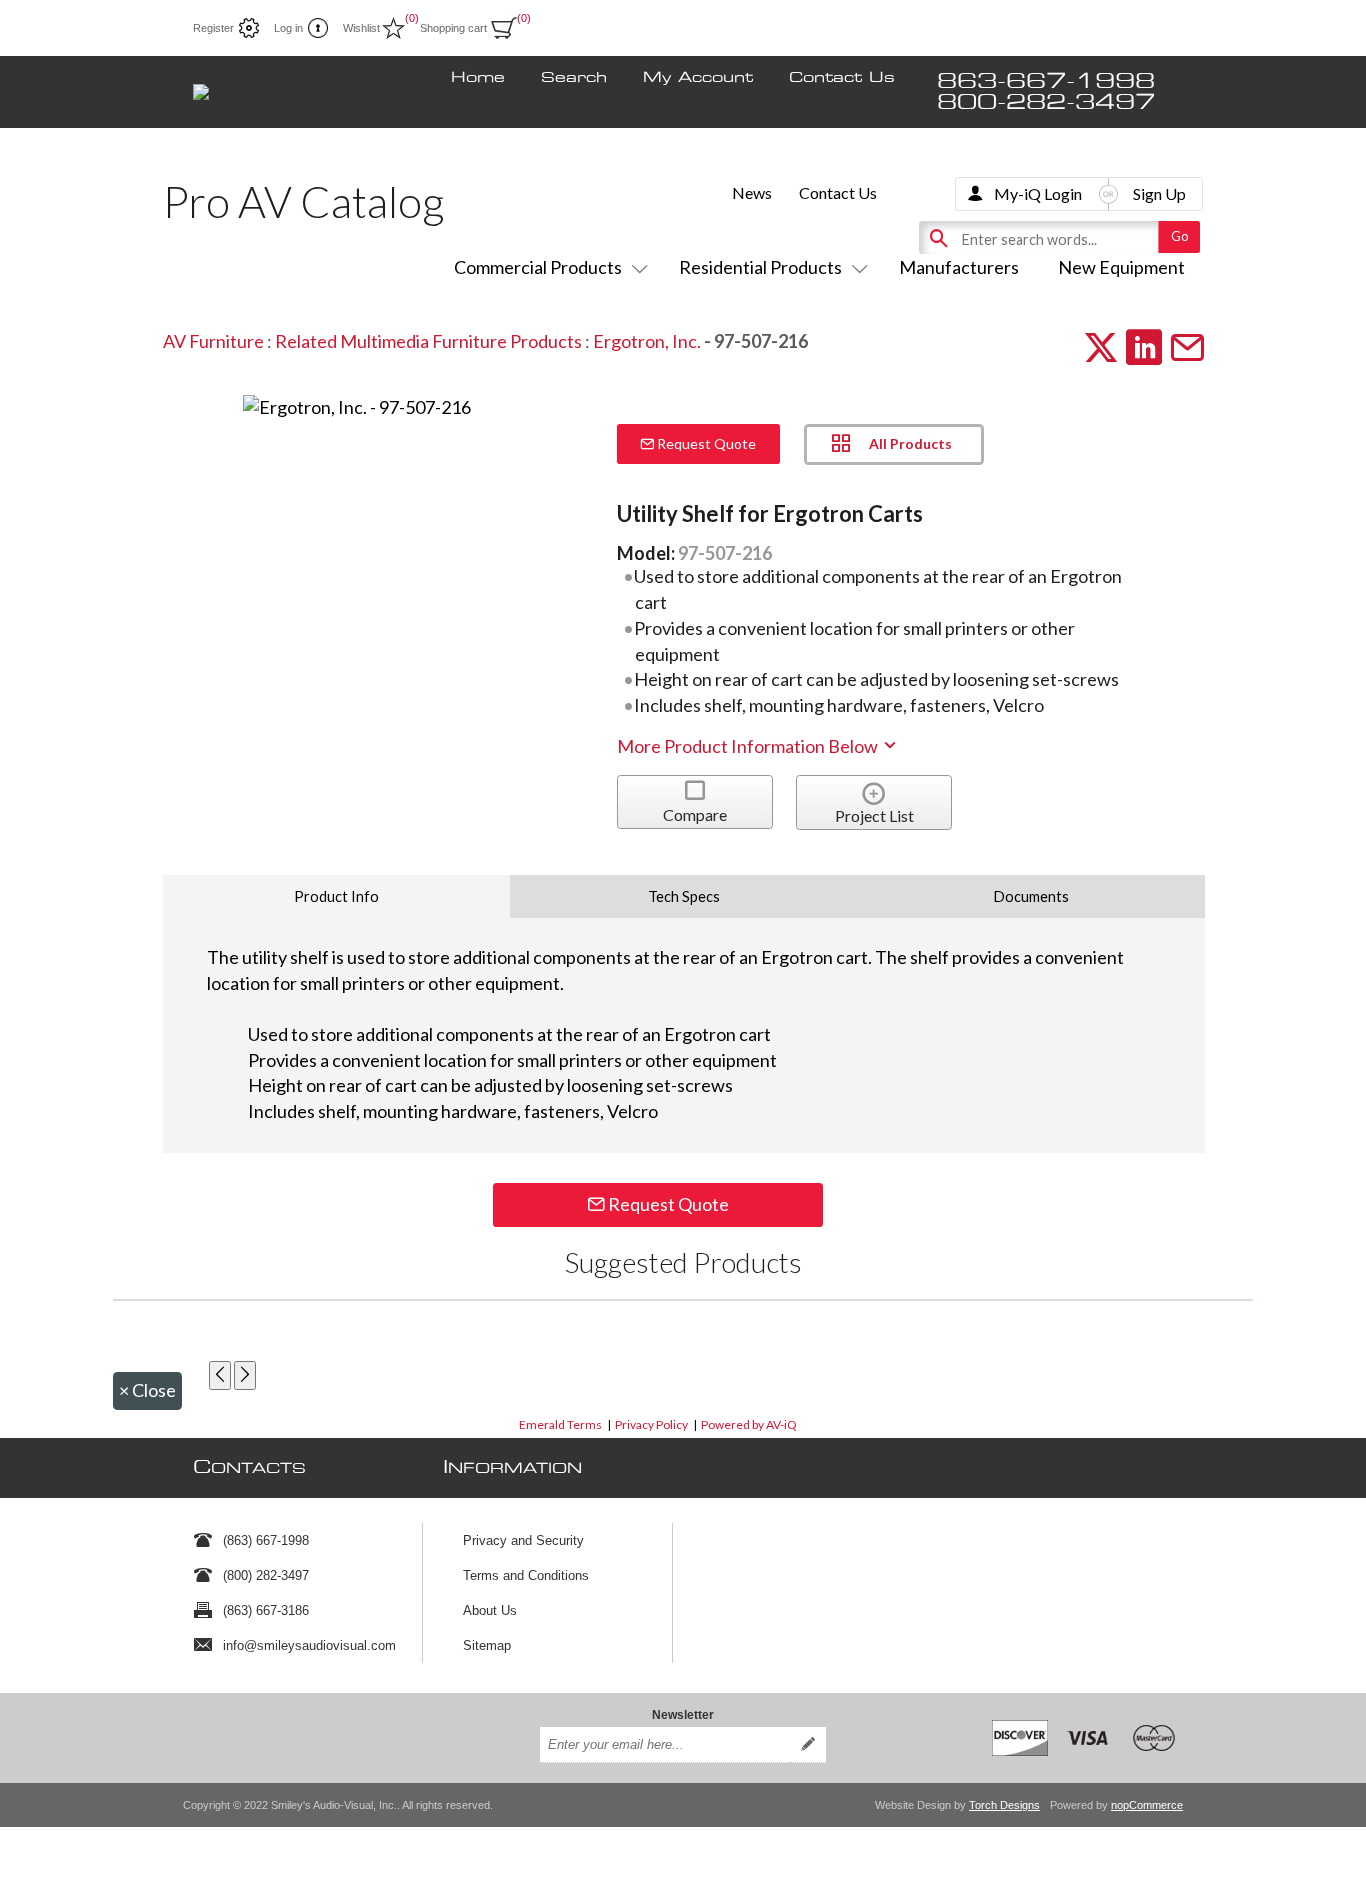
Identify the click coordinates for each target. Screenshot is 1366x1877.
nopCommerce (1147, 1805)
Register (213, 28)
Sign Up (1159, 193)
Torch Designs (1004, 1805)
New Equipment (1121, 267)
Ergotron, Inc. (647, 341)
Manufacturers (959, 267)
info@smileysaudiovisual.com (309, 1645)
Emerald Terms (560, 1424)
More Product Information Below (749, 746)
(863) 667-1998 (266, 1540)
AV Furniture (213, 341)
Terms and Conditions (526, 1575)
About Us (490, 1610)
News (752, 192)
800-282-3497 (1046, 102)
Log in (288, 28)
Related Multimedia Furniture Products (428, 341)
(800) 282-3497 (266, 1575)
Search (574, 78)
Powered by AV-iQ (749, 1424)
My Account (698, 78)
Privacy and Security (523, 1540)
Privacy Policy (651, 1424)
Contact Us (842, 78)
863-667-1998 (1046, 81)
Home (478, 78)
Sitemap (487, 1645)
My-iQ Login (1038, 193)
